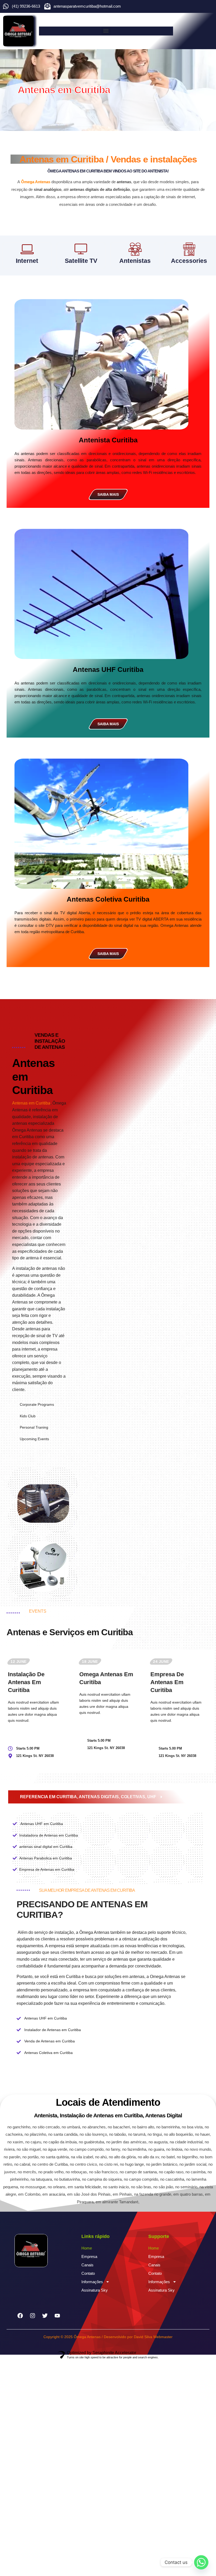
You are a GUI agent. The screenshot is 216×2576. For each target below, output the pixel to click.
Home (87, 2248)
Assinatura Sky (95, 2290)
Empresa (89, 2256)
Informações (92, 2282)
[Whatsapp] (201, 2562)
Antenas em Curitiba (31, 1103)
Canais (87, 2265)
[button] (106, 31)
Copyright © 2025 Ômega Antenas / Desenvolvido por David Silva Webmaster (108, 2337)
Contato (88, 2273)
